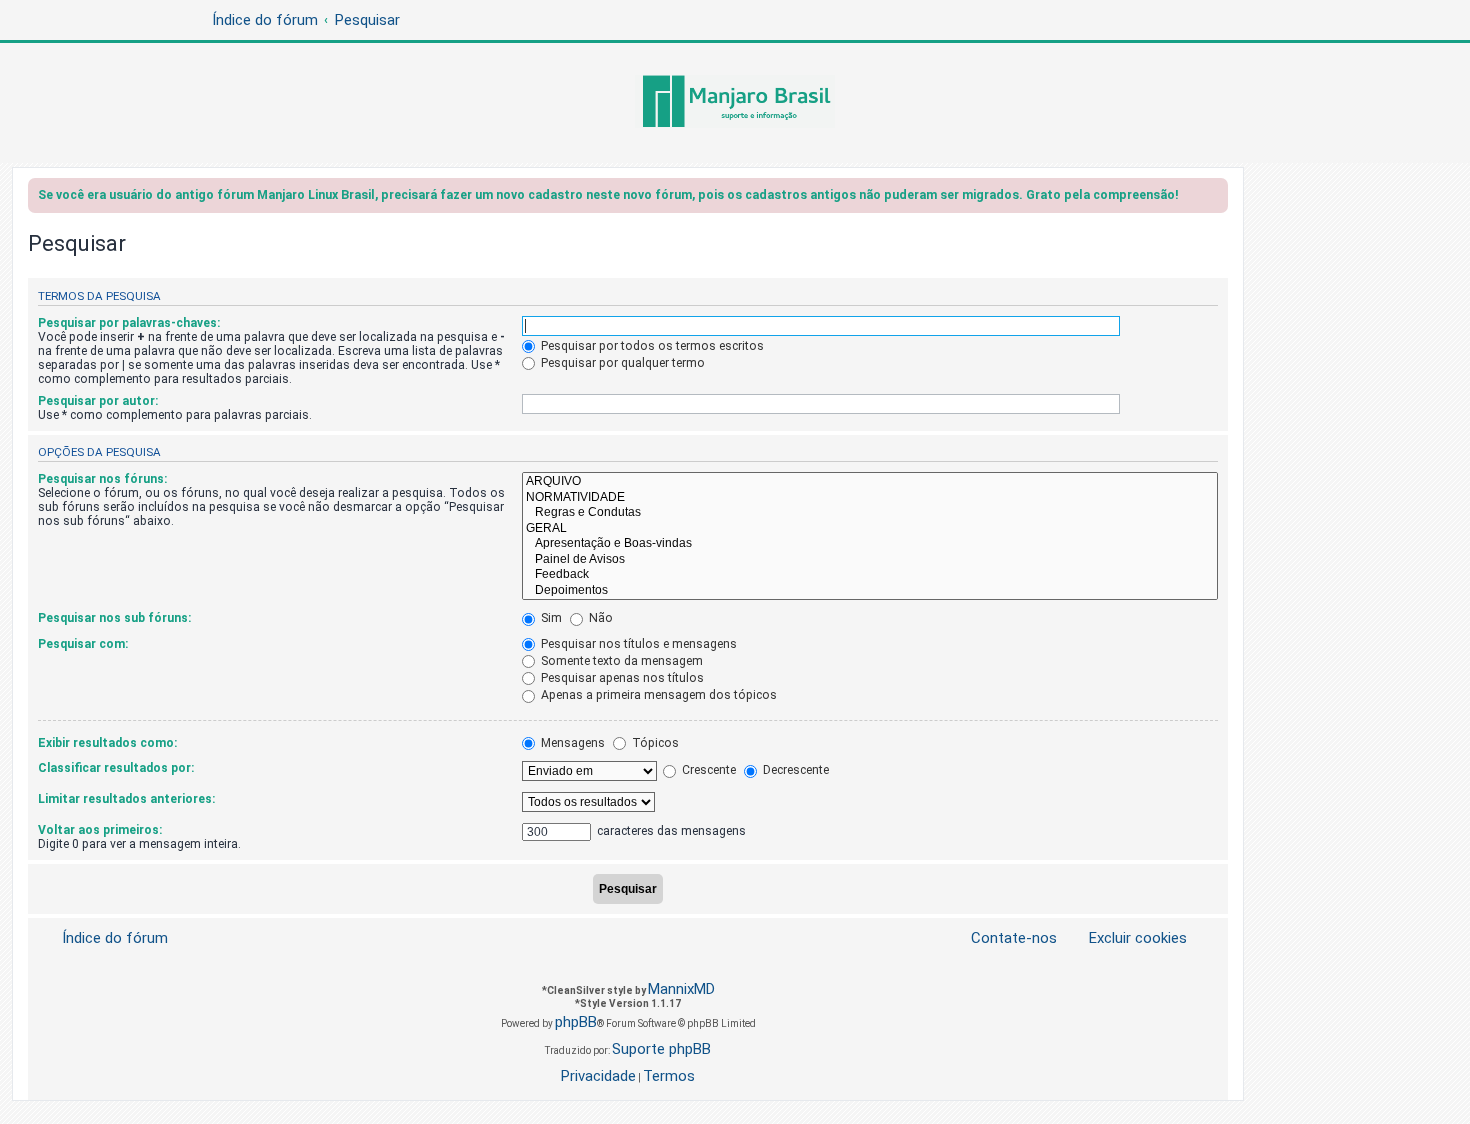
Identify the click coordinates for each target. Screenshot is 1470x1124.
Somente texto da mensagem (620, 661)
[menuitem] (1126, 938)
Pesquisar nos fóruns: (102, 479)
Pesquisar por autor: (98, 401)
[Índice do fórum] (735, 103)
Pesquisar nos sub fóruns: (114, 618)
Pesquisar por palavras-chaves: (129, 323)
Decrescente (794, 770)
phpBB (576, 1022)
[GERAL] (870, 529)
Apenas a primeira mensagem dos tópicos (657, 695)
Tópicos (654, 743)
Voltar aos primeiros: (100, 830)
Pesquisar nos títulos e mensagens (637, 644)
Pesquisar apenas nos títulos (621, 678)
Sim (550, 618)
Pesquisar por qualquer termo (621, 363)
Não (599, 618)
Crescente (707, 770)
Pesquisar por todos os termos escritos (651, 346)
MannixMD (681, 989)
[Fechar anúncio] (1215, 198)
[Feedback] (870, 575)
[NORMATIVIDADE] (870, 498)
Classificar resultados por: (116, 768)
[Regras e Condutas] (870, 513)
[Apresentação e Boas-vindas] (870, 544)
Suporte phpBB (661, 1049)
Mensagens (571, 743)
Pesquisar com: (83, 644)
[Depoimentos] (870, 591)
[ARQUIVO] (870, 482)
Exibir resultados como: (107, 743)
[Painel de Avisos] (870, 560)
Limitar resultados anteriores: (126, 799)
